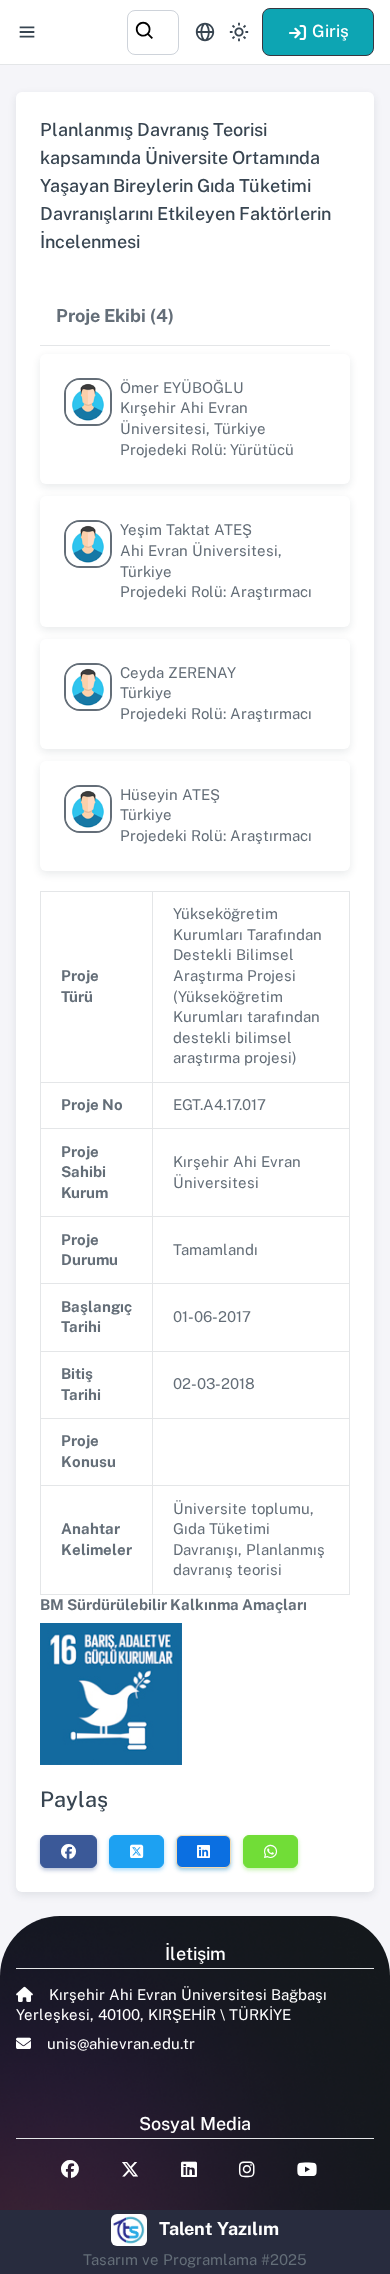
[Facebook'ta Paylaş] (68, 1851)
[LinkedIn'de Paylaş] (203, 1851)
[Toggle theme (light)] (239, 32)
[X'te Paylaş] (136, 1851)
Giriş (330, 31)
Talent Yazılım (219, 2228)
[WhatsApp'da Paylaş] (270, 1851)
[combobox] (153, 29)
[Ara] (153, 29)
